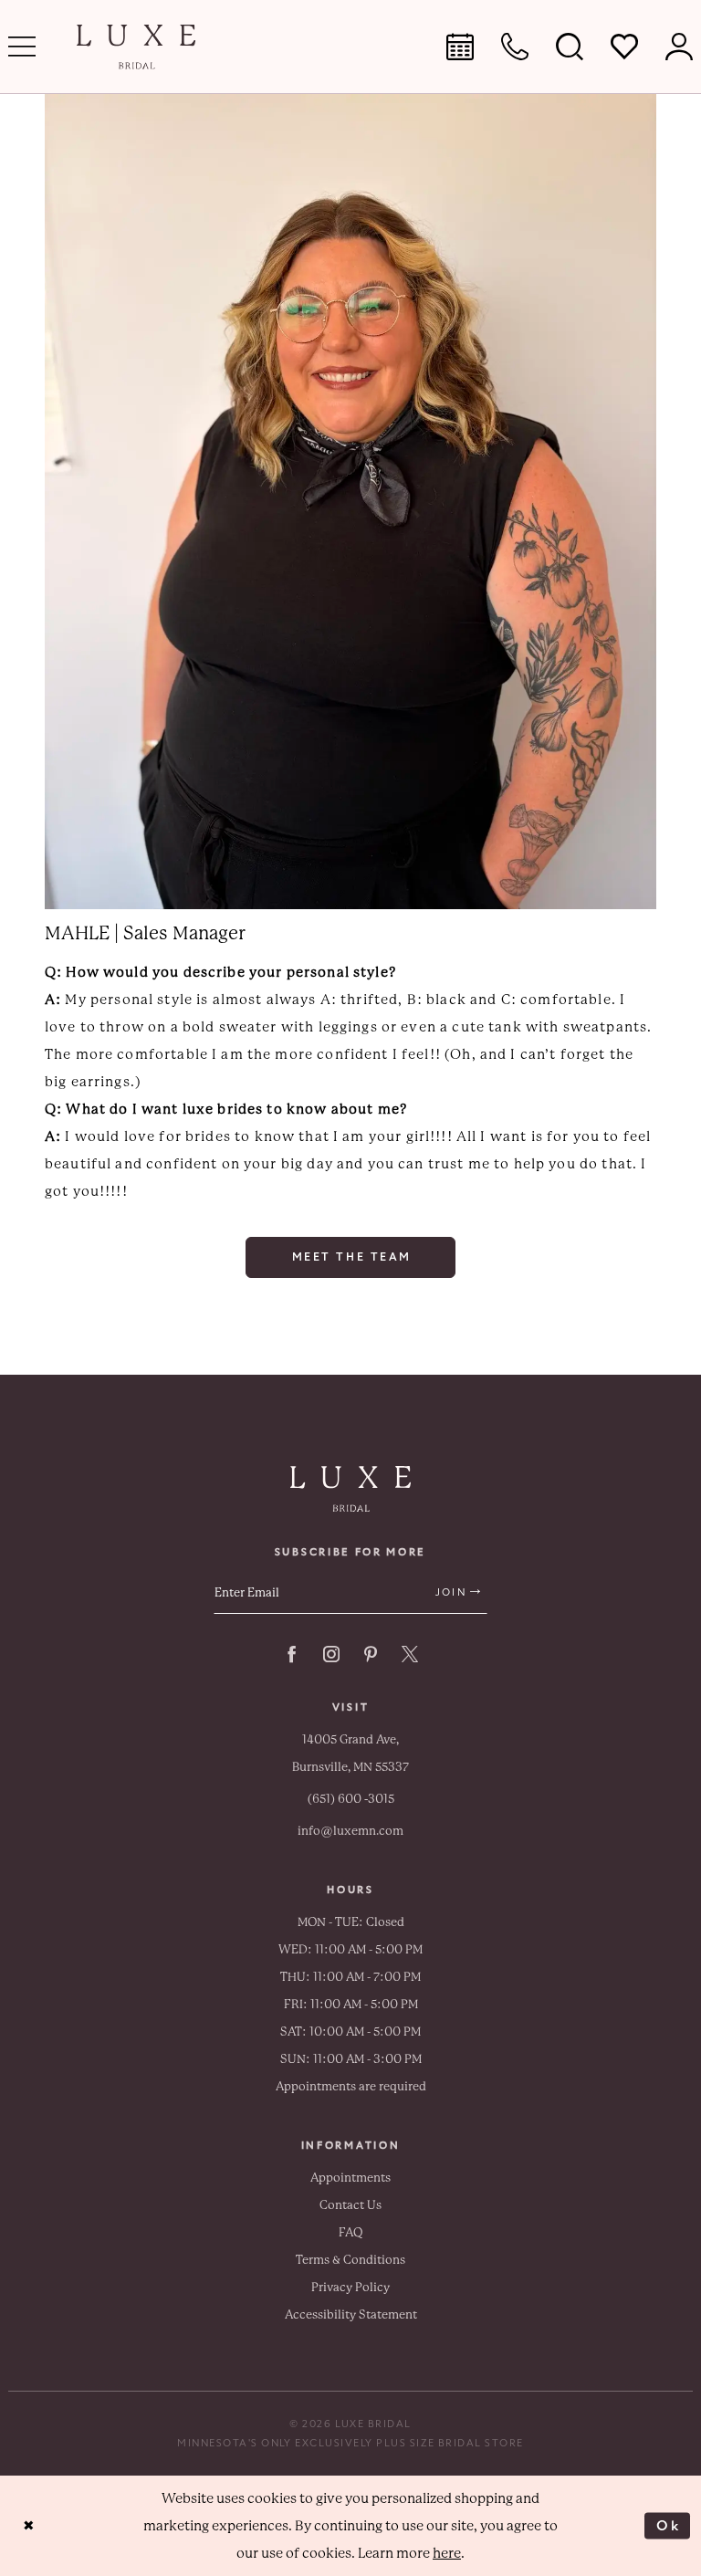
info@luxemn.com (350, 1831)
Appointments (350, 2178)
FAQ (351, 2232)
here (447, 2553)
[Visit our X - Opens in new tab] (410, 1654)
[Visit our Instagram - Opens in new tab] (331, 1654)
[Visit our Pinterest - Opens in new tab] (371, 1654)
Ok (669, 2525)
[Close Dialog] (29, 2525)
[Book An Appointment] (460, 47)
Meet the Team (352, 1257)
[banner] (136, 47)
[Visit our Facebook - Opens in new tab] (292, 1654)
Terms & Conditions (350, 2260)
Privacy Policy (350, 2287)
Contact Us (350, 2205)
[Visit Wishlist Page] (624, 47)
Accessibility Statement (351, 2314)
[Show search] (570, 47)
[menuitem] (460, 47)
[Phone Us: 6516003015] (515, 47)
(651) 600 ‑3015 (351, 1799)
